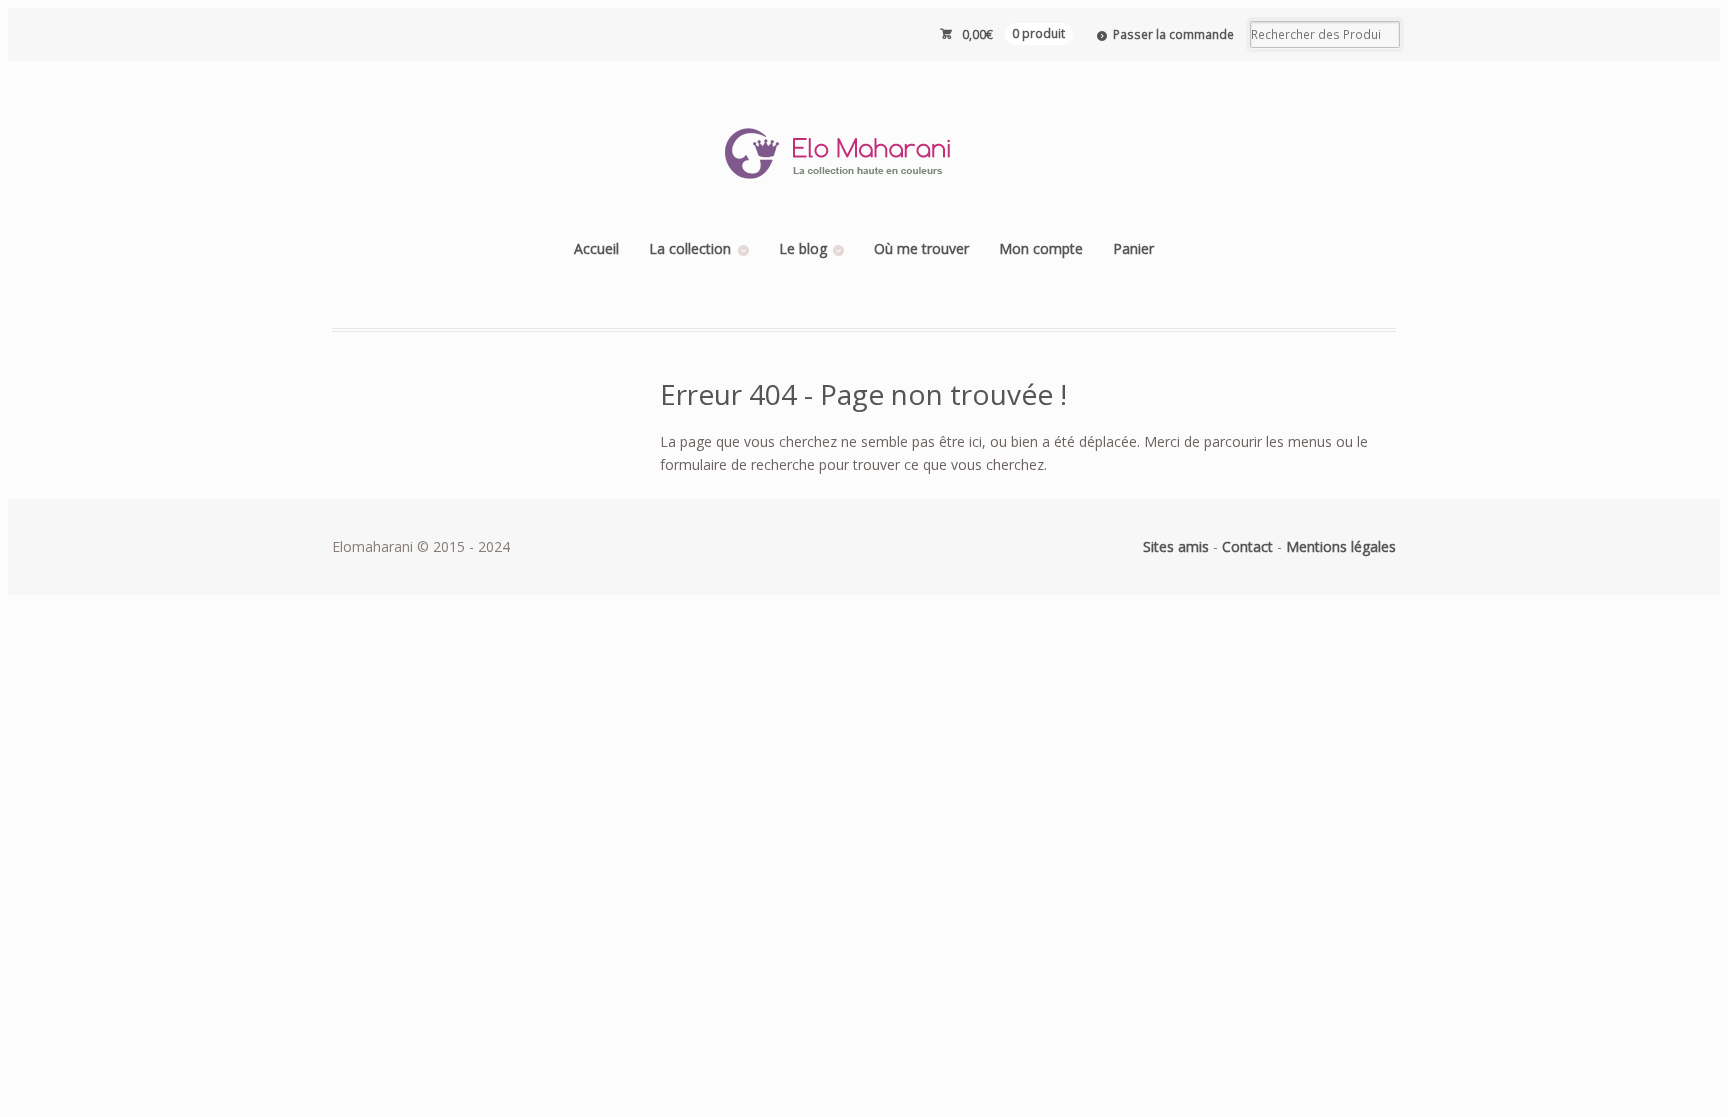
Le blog (803, 248)
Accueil (596, 248)
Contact (1247, 546)
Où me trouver (921, 248)
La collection (690, 248)
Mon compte (1041, 248)
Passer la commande (1173, 34)
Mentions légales (1341, 546)
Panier (1133, 248)
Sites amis (1176, 546)
